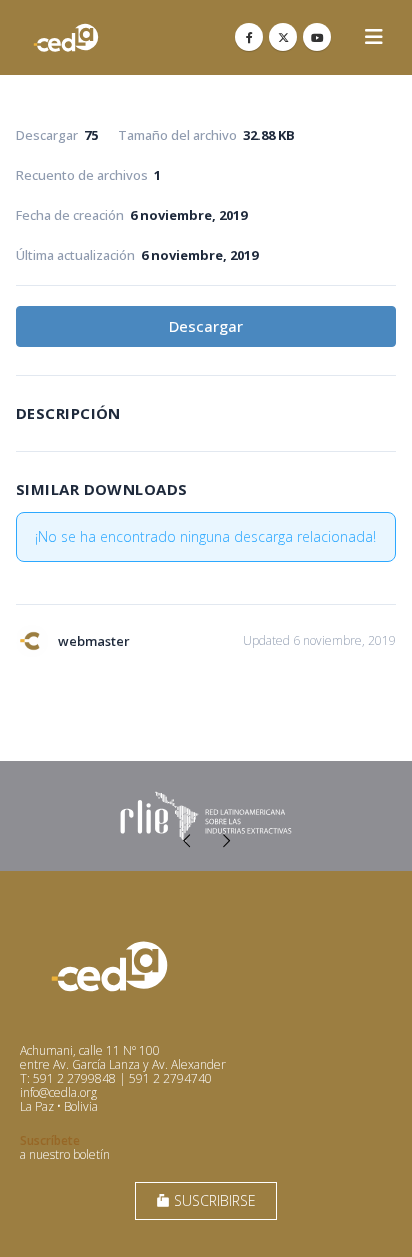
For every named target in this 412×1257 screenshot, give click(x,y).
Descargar (206, 326)
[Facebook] (249, 37)
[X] (283, 37)
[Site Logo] (66, 37)
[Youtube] (317, 37)
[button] (374, 37)
